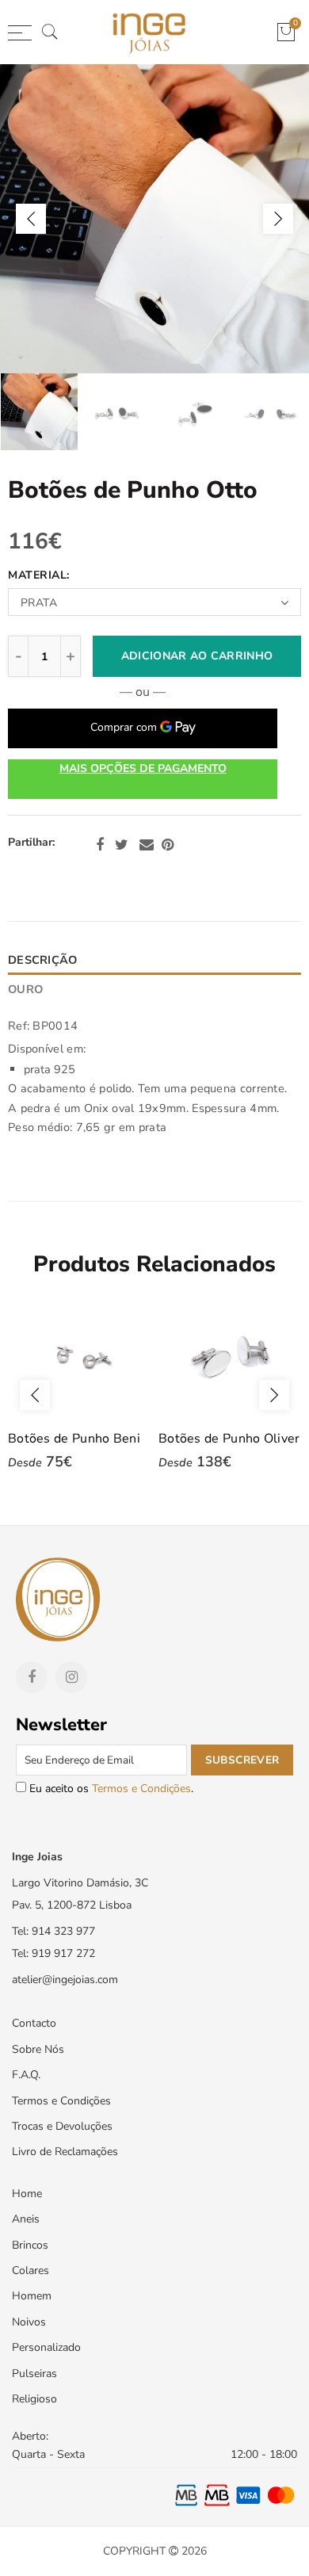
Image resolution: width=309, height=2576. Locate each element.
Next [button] (278, 219)
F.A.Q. (26, 2075)
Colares (31, 2270)
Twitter (122, 845)
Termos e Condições (141, 1789)
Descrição (43, 960)
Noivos (29, 2322)
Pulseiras (34, 2373)
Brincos (30, 2245)
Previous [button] (31, 219)
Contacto (34, 2023)
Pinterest (168, 845)
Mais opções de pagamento (143, 768)
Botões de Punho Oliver (229, 1439)
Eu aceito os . (110, 1789)
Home (27, 2194)
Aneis (26, 2219)
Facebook (100, 845)
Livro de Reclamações (65, 2152)
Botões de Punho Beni (74, 1439)
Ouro (25, 989)
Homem (32, 2296)
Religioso (34, 2399)
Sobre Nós (38, 2049)
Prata (39, 603)
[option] (154, 219)
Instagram (71, 1677)
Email (147, 845)
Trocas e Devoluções (62, 2126)
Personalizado (46, 2347)
